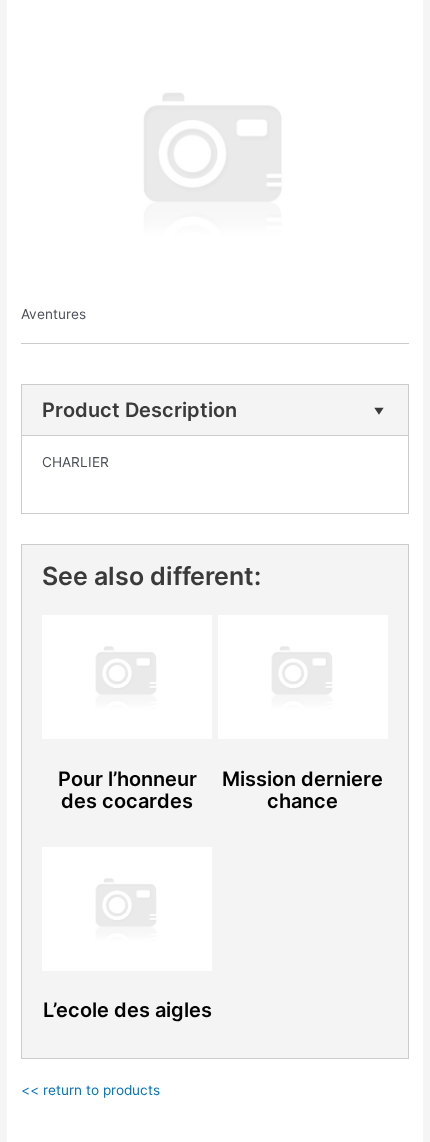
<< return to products (90, 1090)
